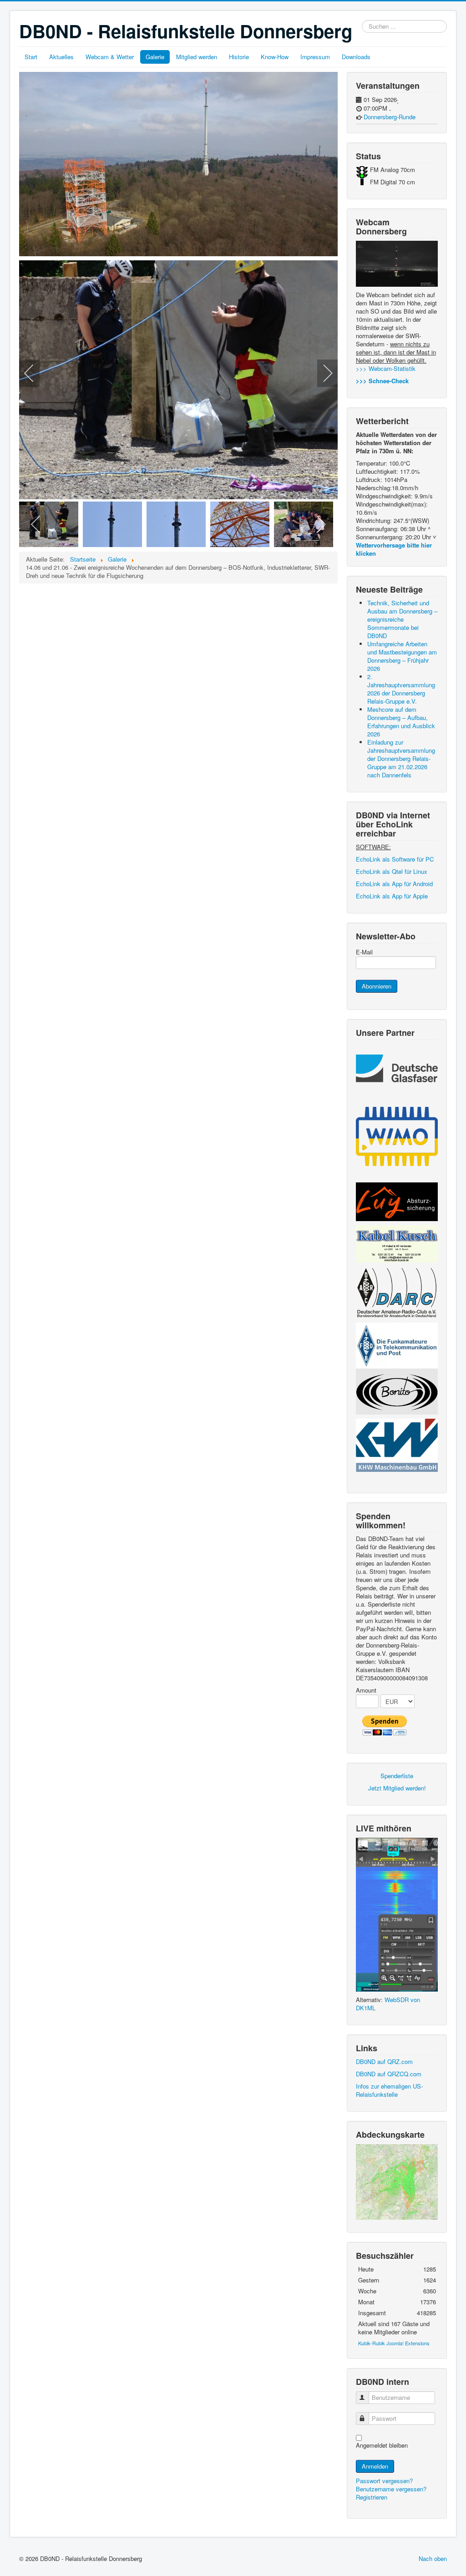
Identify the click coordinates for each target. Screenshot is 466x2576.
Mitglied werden (197, 57)
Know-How (275, 57)
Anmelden (375, 2466)
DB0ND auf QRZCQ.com (389, 2074)
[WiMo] (397, 1135)
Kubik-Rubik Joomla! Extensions (394, 2343)
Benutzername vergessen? (391, 2489)
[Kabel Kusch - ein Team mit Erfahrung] (397, 1243)
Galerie (155, 57)
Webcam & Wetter (110, 57)
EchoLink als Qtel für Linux (392, 871)
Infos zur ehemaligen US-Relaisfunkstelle (389, 2090)
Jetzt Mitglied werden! (397, 1788)
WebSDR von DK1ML (388, 2004)
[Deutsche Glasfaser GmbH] (397, 1067)
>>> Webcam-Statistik (386, 368)
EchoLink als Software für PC (395, 859)
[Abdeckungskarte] (397, 2181)
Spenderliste (397, 1776)
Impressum (315, 57)
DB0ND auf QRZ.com (384, 2061)
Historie (239, 57)
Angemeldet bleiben (382, 2445)
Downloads (356, 57)
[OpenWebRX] (397, 1914)
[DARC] (397, 1292)
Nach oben (433, 2558)
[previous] (35, 373)
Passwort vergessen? (384, 2481)
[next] (322, 373)
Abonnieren (377, 986)
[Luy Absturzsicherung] (397, 1201)
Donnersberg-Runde (390, 117)
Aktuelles (61, 57)
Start (31, 57)
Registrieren (372, 2497)
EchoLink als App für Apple (392, 896)
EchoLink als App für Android (394, 884)
